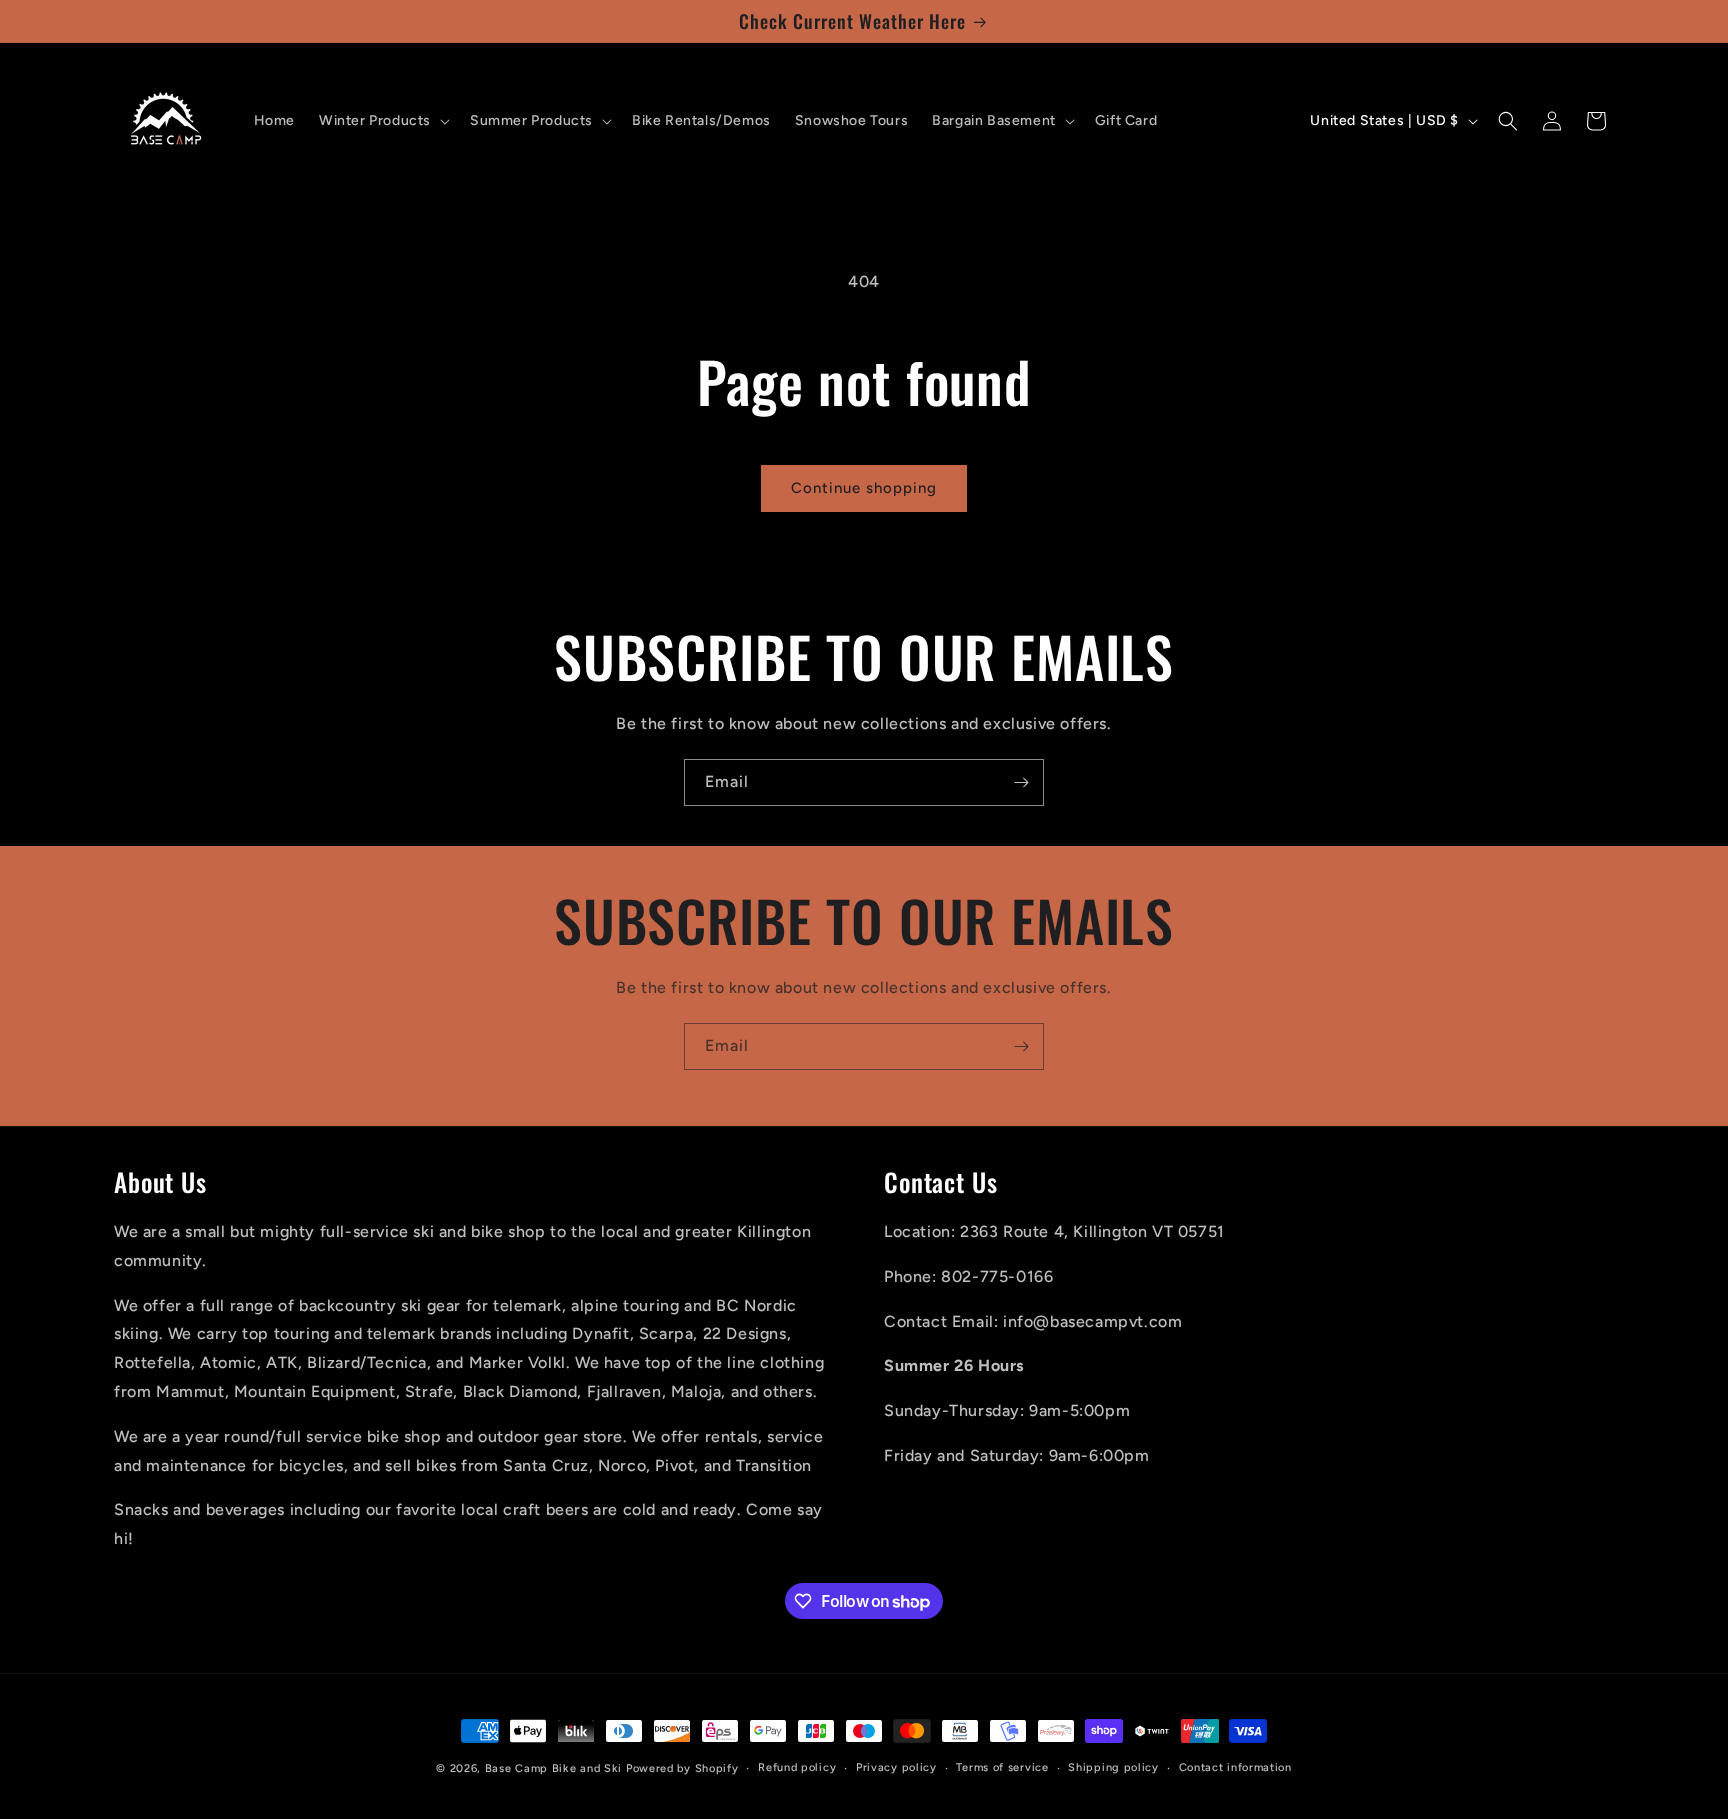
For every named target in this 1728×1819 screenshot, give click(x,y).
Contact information (1235, 1767)
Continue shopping (864, 488)
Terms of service (1002, 1767)
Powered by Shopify (682, 1768)
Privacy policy (896, 1767)
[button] (382, 121)
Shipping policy (1113, 1767)
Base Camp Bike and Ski (553, 1768)
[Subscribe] (1021, 782)
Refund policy (797, 1767)
